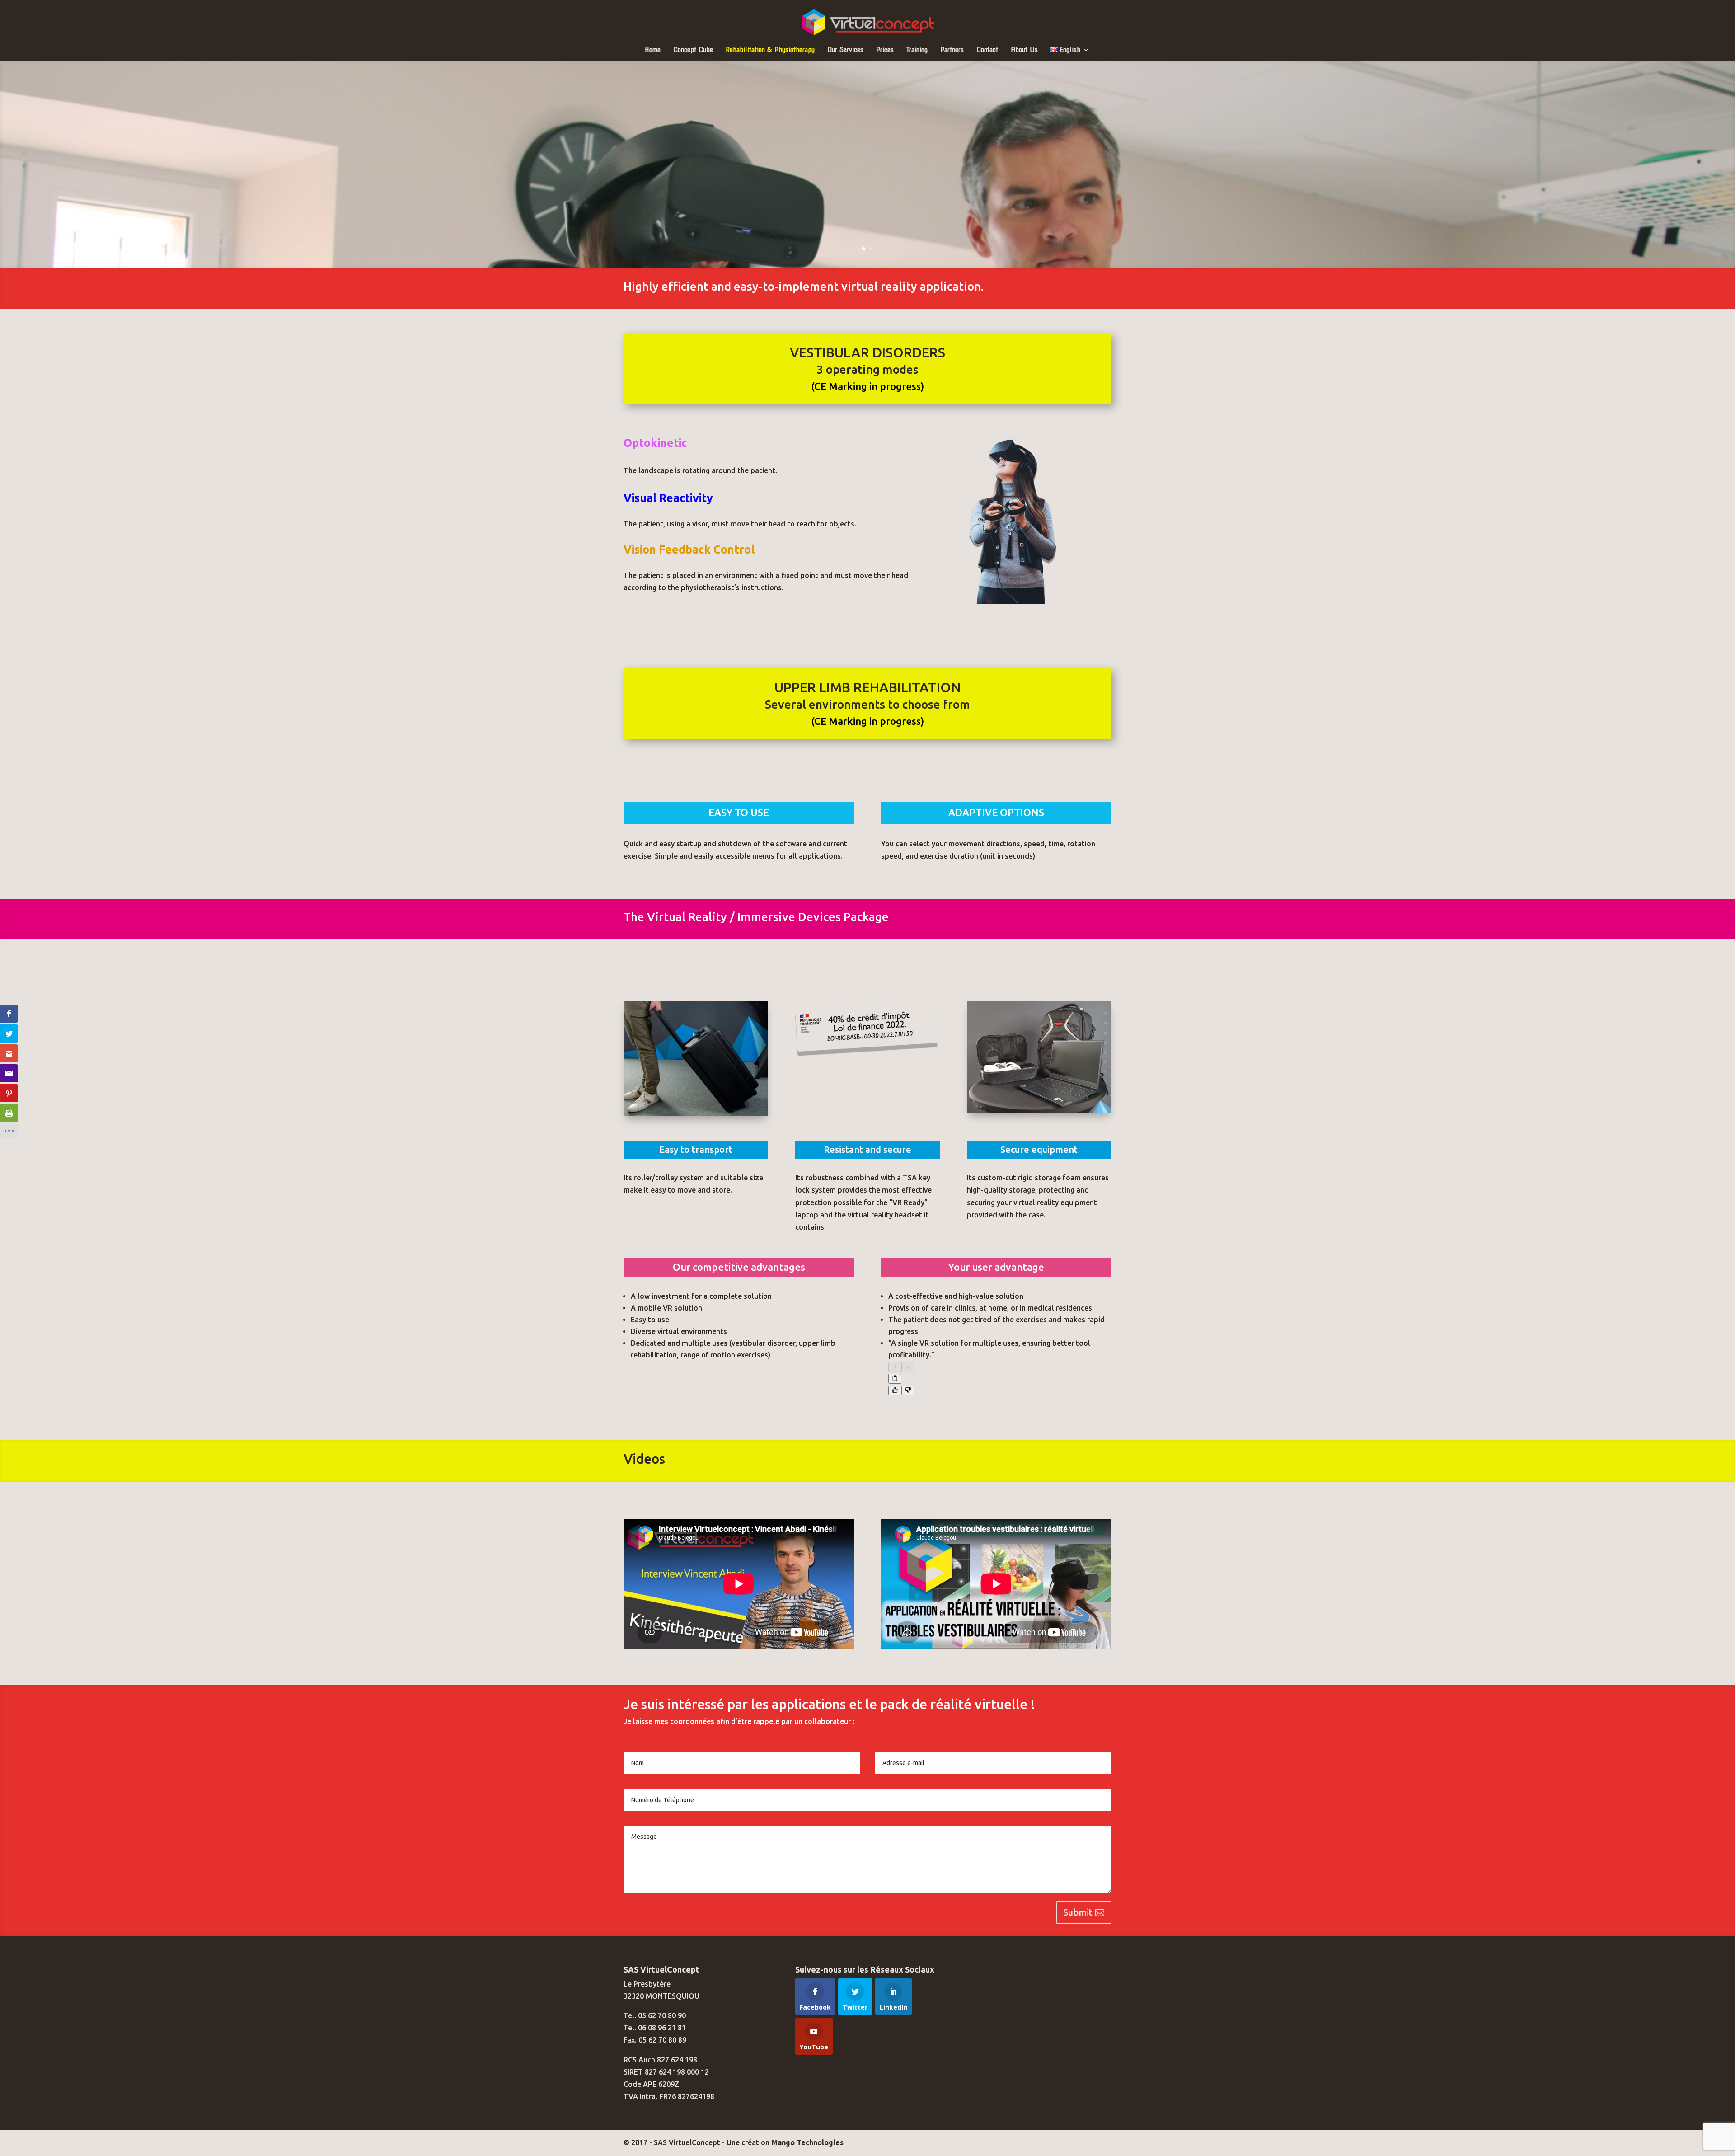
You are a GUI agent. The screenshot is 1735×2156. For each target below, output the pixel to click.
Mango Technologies (807, 2142)
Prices (885, 50)
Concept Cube (693, 50)
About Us (1024, 50)
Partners (952, 50)
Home (653, 50)
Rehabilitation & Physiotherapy (770, 50)
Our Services (845, 50)
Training (917, 50)
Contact (987, 50)
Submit (1078, 1912)
